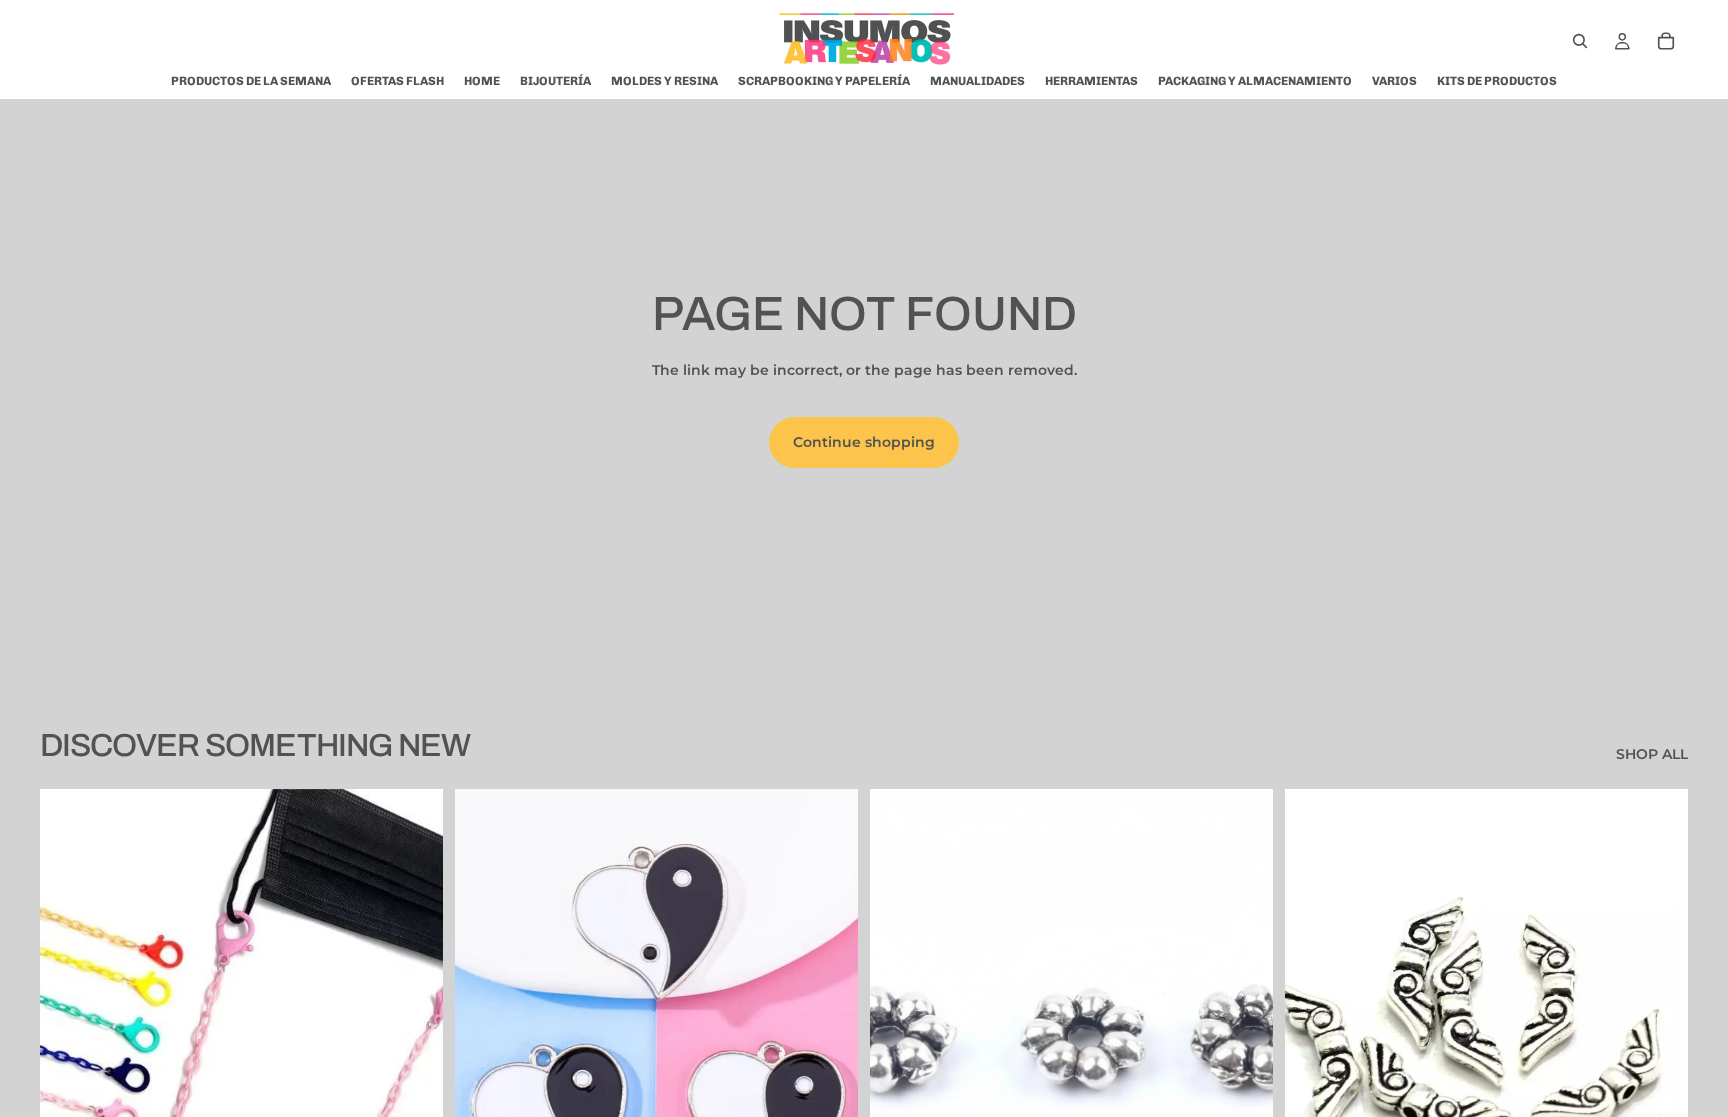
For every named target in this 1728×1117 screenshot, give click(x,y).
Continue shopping (864, 442)
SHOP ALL (1652, 754)
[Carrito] (1666, 41)
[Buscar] (1580, 41)
